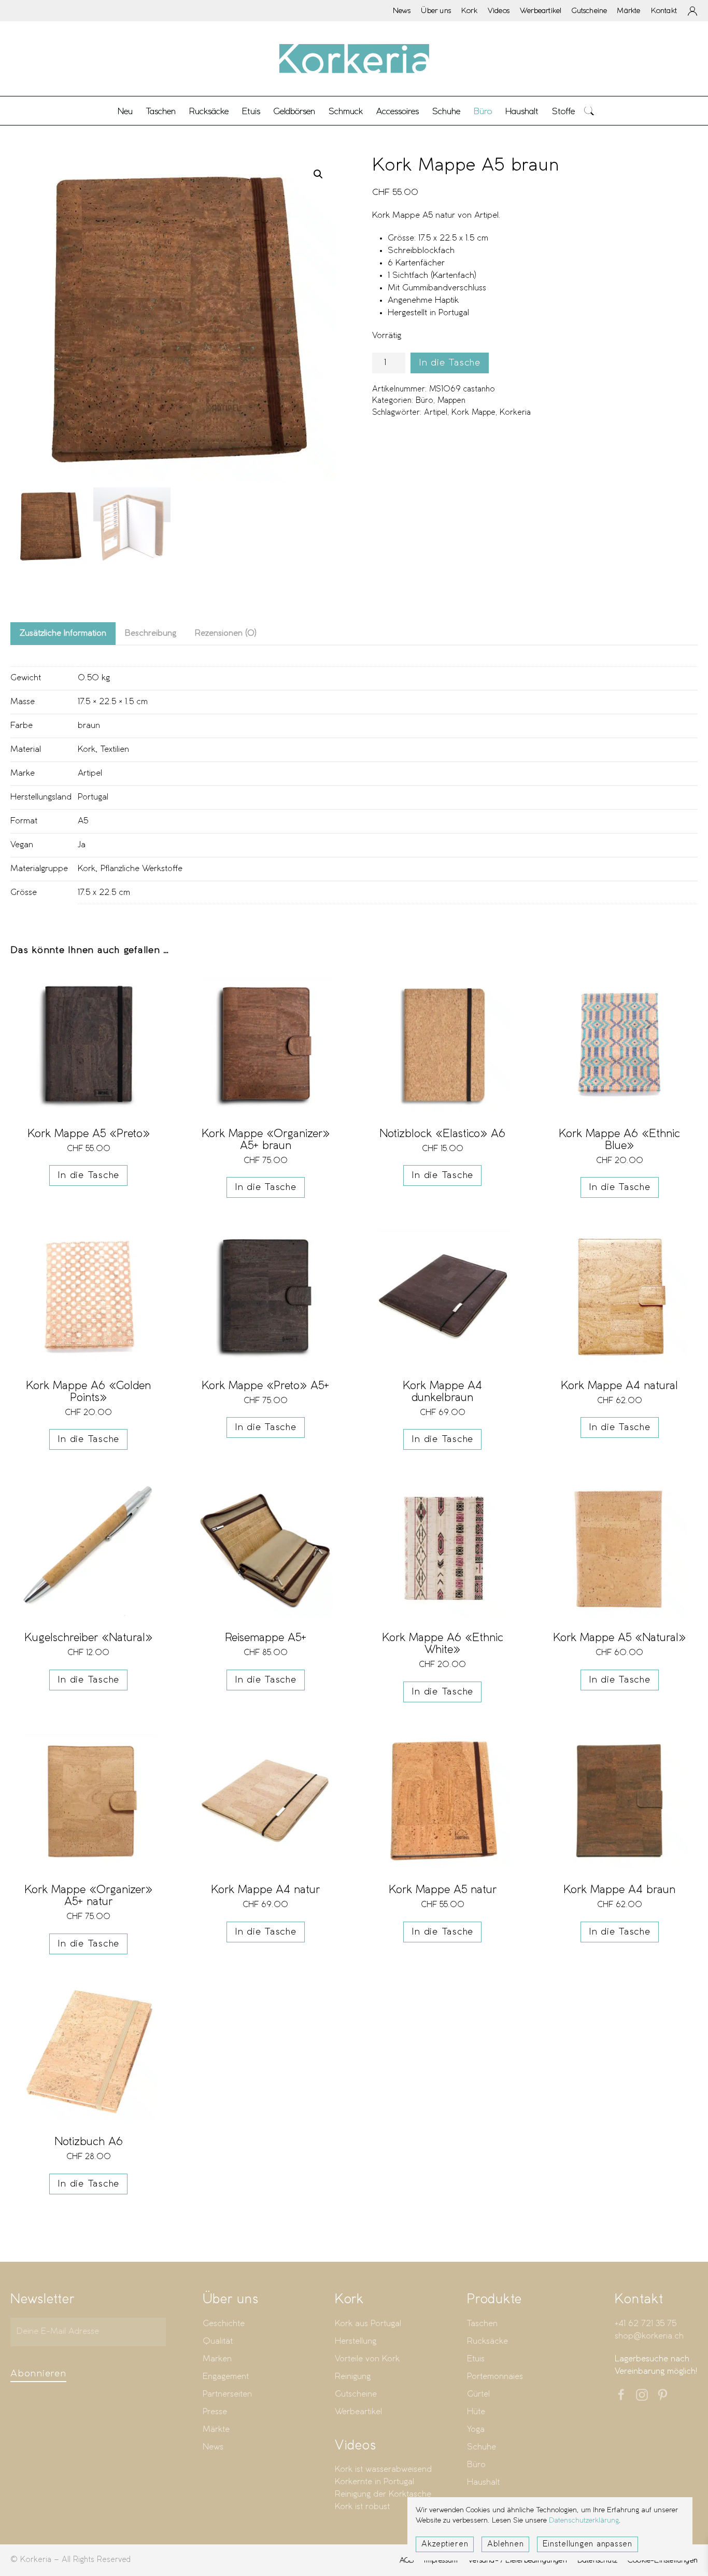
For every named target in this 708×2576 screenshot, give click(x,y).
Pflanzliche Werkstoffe (141, 869)
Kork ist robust (362, 2507)
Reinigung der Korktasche (383, 2494)
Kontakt (664, 10)
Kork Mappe (473, 413)
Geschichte (224, 2324)
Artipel (436, 413)
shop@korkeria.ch (649, 2336)
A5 (83, 821)
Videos (499, 10)
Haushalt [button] (522, 111)
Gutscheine (589, 10)
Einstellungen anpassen (587, 2544)
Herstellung (356, 2341)
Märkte (629, 10)
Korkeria (515, 413)
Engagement (226, 2377)
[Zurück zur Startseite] (354, 59)
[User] (692, 11)
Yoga (476, 2430)
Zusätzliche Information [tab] (63, 633)
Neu (125, 111)
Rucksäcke (209, 111)
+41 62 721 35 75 (646, 2324)
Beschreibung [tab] (151, 633)
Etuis (476, 2359)
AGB (407, 2560)
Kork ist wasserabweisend (383, 2469)
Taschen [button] (161, 111)
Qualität (218, 2341)
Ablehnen (505, 2544)
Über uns (436, 10)
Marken (217, 2359)
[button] (589, 111)
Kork (469, 10)
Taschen (482, 2324)
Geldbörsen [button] (294, 111)
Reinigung (353, 2377)
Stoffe (563, 111)
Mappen (451, 401)
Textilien (115, 750)
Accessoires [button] (398, 111)
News (402, 10)
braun (89, 726)
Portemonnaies (495, 2377)
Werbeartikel (541, 10)
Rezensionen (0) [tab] (226, 633)
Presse (215, 2412)
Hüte (476, 2412)
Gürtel (478, 2394)
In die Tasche (450, 363)
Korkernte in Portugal (374, 2482)
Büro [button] (483, 111)
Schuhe (482, 2447)
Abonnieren (38, 2374)
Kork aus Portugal (368, 2324)
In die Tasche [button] (88, 1175)
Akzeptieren (445, 2544)
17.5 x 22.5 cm (104, 893)
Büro (424, 401)
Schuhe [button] (446, 111)
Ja (82, 845)
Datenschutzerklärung (584, 2521)
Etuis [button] (251, 111)
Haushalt (483, 2482)
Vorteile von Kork (367, 2359)
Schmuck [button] (346, 111)
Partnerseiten (227, 2394)
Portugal (93, 797)
